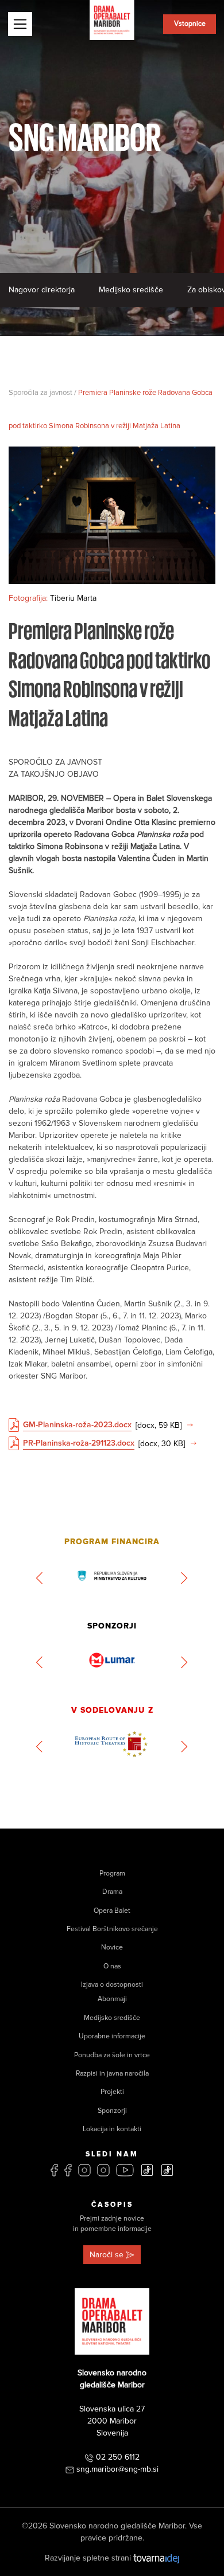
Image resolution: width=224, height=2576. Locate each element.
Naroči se (107, 2255)
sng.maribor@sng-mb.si (117, 2469)
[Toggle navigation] (20, 24)
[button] (40, 1578)
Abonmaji (112, 1999)
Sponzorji (112, 2111)
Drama (112, 1892)
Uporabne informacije (112, 2036)
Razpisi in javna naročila (112, 2074)
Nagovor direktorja (42, 290)
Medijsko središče (131, 290)
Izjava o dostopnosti (112, 1985)
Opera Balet (112, 1911)
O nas (112, 1966)
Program (112, 1874)
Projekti (112, 2092)
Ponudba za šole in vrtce (112, 2055)
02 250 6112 (118, 2457)
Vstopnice (190, 24)
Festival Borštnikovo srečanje (112, 1929)
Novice (112, 1947)
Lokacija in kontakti (112, 2129)
